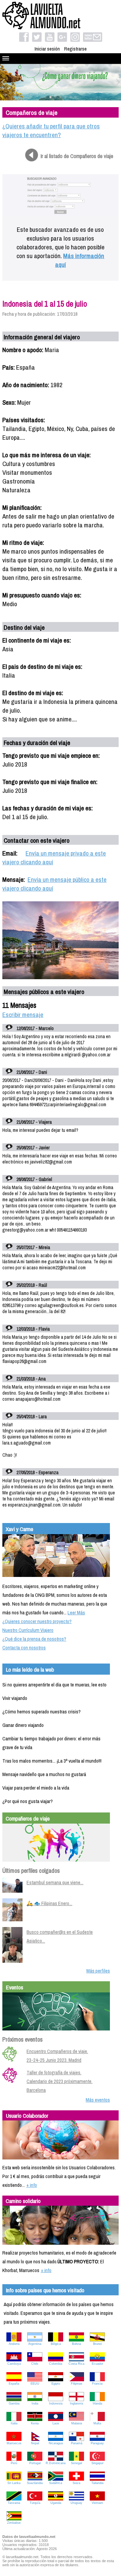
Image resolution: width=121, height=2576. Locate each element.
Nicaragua (56, 2443)
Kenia (35, 2423)
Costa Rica (76, 2364)
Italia (14, 2423)
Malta (97, 2423)
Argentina (35, 2344)
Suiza (76, 2483)
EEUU (35, 2384)
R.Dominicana (56, 2463)
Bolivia (76, 2344)
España (14, 2384)
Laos (56, 2423)
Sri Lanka (14, 2483)
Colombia (56, 2364)
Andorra (14, 2344)
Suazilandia (35, 2483)
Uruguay (76, 2503)
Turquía (35, 2503)
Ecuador (97, 2364)
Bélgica (56, 2344)
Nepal (35, 2443)
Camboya (14, 2364)
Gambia (14, 2403)
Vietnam (97, 2503)
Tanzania (14, 2503)
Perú (14, 2463)
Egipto (56, 2384)
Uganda (56, 2503)
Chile (35, 2364)
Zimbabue (14, 2523)
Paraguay (97, 2443)
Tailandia (97, 2483)
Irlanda (97, 2403)
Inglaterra (76, 2403)
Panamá (77, 2443)
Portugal (35, 2463)
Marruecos (14, 2443)
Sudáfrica (56, 2483)
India (35, 2403)
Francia (97, 2384)
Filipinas (77, 2384)
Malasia (77, 2423)
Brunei (97, 2344)
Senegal (76, 2463)
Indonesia (56, 2403)
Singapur (97, 2463)
